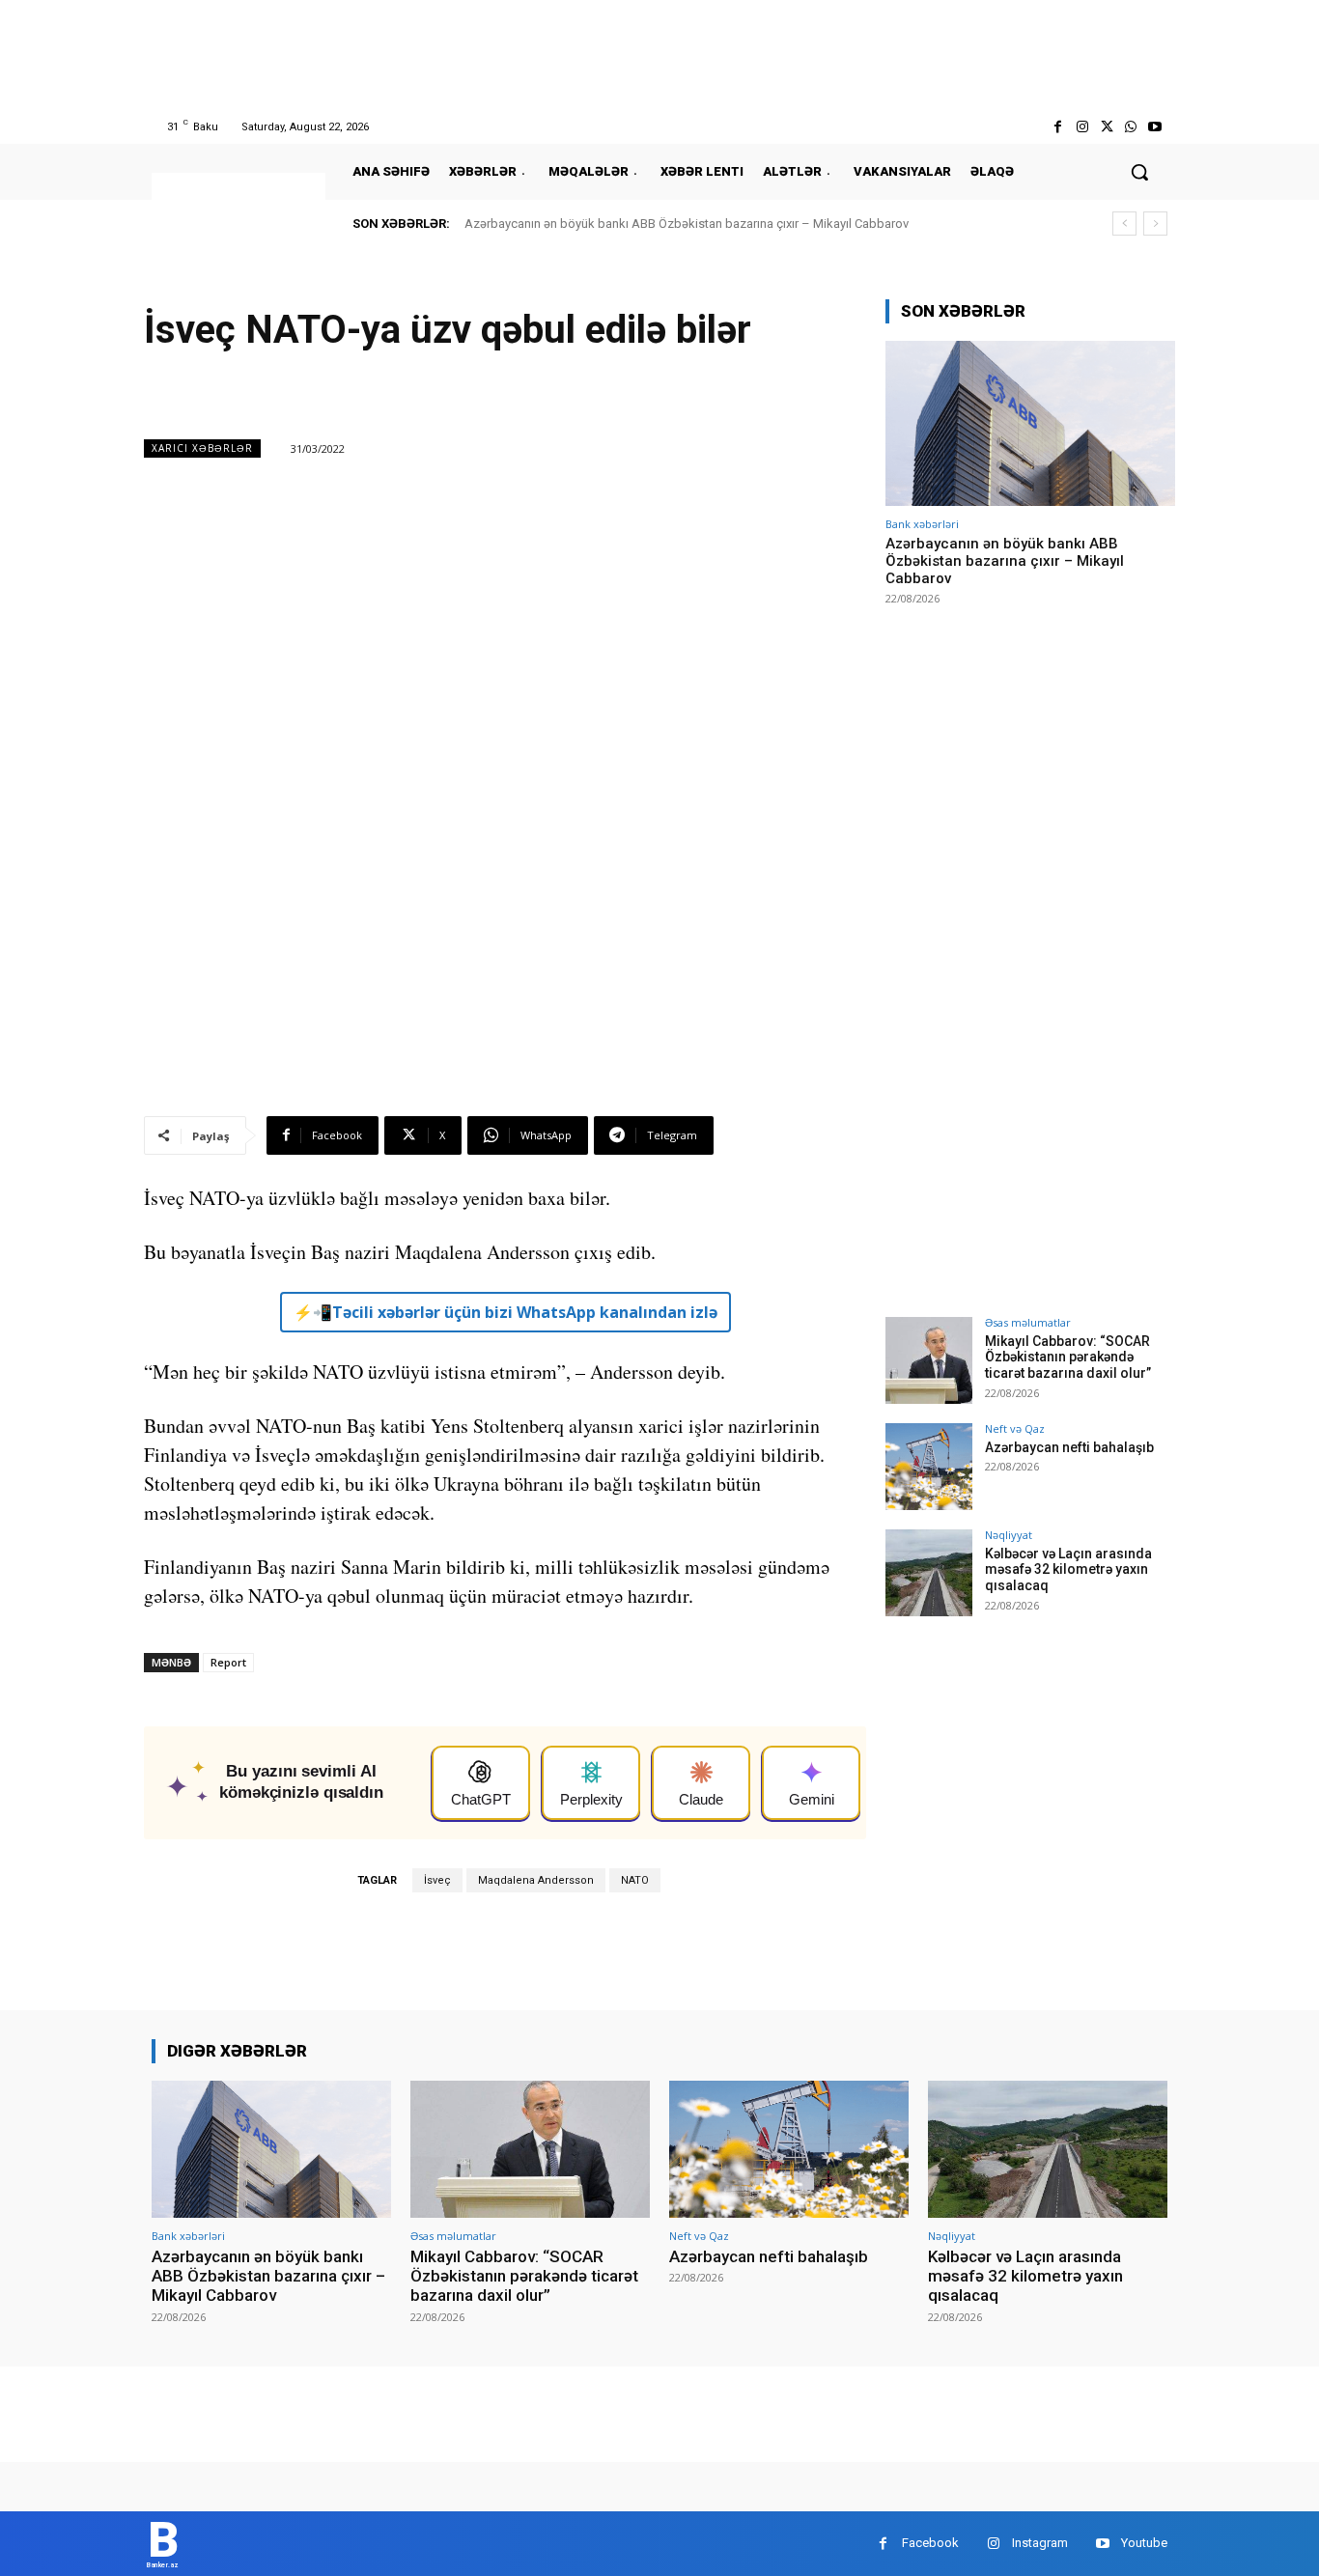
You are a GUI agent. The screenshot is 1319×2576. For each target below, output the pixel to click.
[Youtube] (1155, 127)
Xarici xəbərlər (202, 448)
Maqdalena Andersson (536, 1880)
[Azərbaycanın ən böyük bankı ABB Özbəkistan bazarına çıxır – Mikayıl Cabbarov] (1030, 423)
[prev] (1124, 224)
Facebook (930, 2543)
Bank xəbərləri (922, 524)
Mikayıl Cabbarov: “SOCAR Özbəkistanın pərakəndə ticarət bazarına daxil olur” (1068, 1358)
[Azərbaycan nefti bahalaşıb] (929, 1467)
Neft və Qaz (1015, 1428)
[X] (1106, 127)
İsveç (437, 1880)
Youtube (1144, 2543)
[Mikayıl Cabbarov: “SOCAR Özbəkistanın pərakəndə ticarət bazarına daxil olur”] (929, 1360)
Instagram (1040, 2543)
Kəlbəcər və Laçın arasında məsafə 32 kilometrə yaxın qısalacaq (1068, 1570)
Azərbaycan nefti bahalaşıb (1069, 1447)
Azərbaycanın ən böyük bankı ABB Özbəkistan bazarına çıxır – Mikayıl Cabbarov (687, 224)
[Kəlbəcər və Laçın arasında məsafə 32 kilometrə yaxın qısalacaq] (929, 1573)
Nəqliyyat (1009, 1535)
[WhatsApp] (1131, 127)
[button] (1139, 172)
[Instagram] (1082, 127)
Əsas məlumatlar (1028, 1322)
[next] (1155, 224)
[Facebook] (1058, 127)
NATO (635, 1880)
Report (228, 1662)
